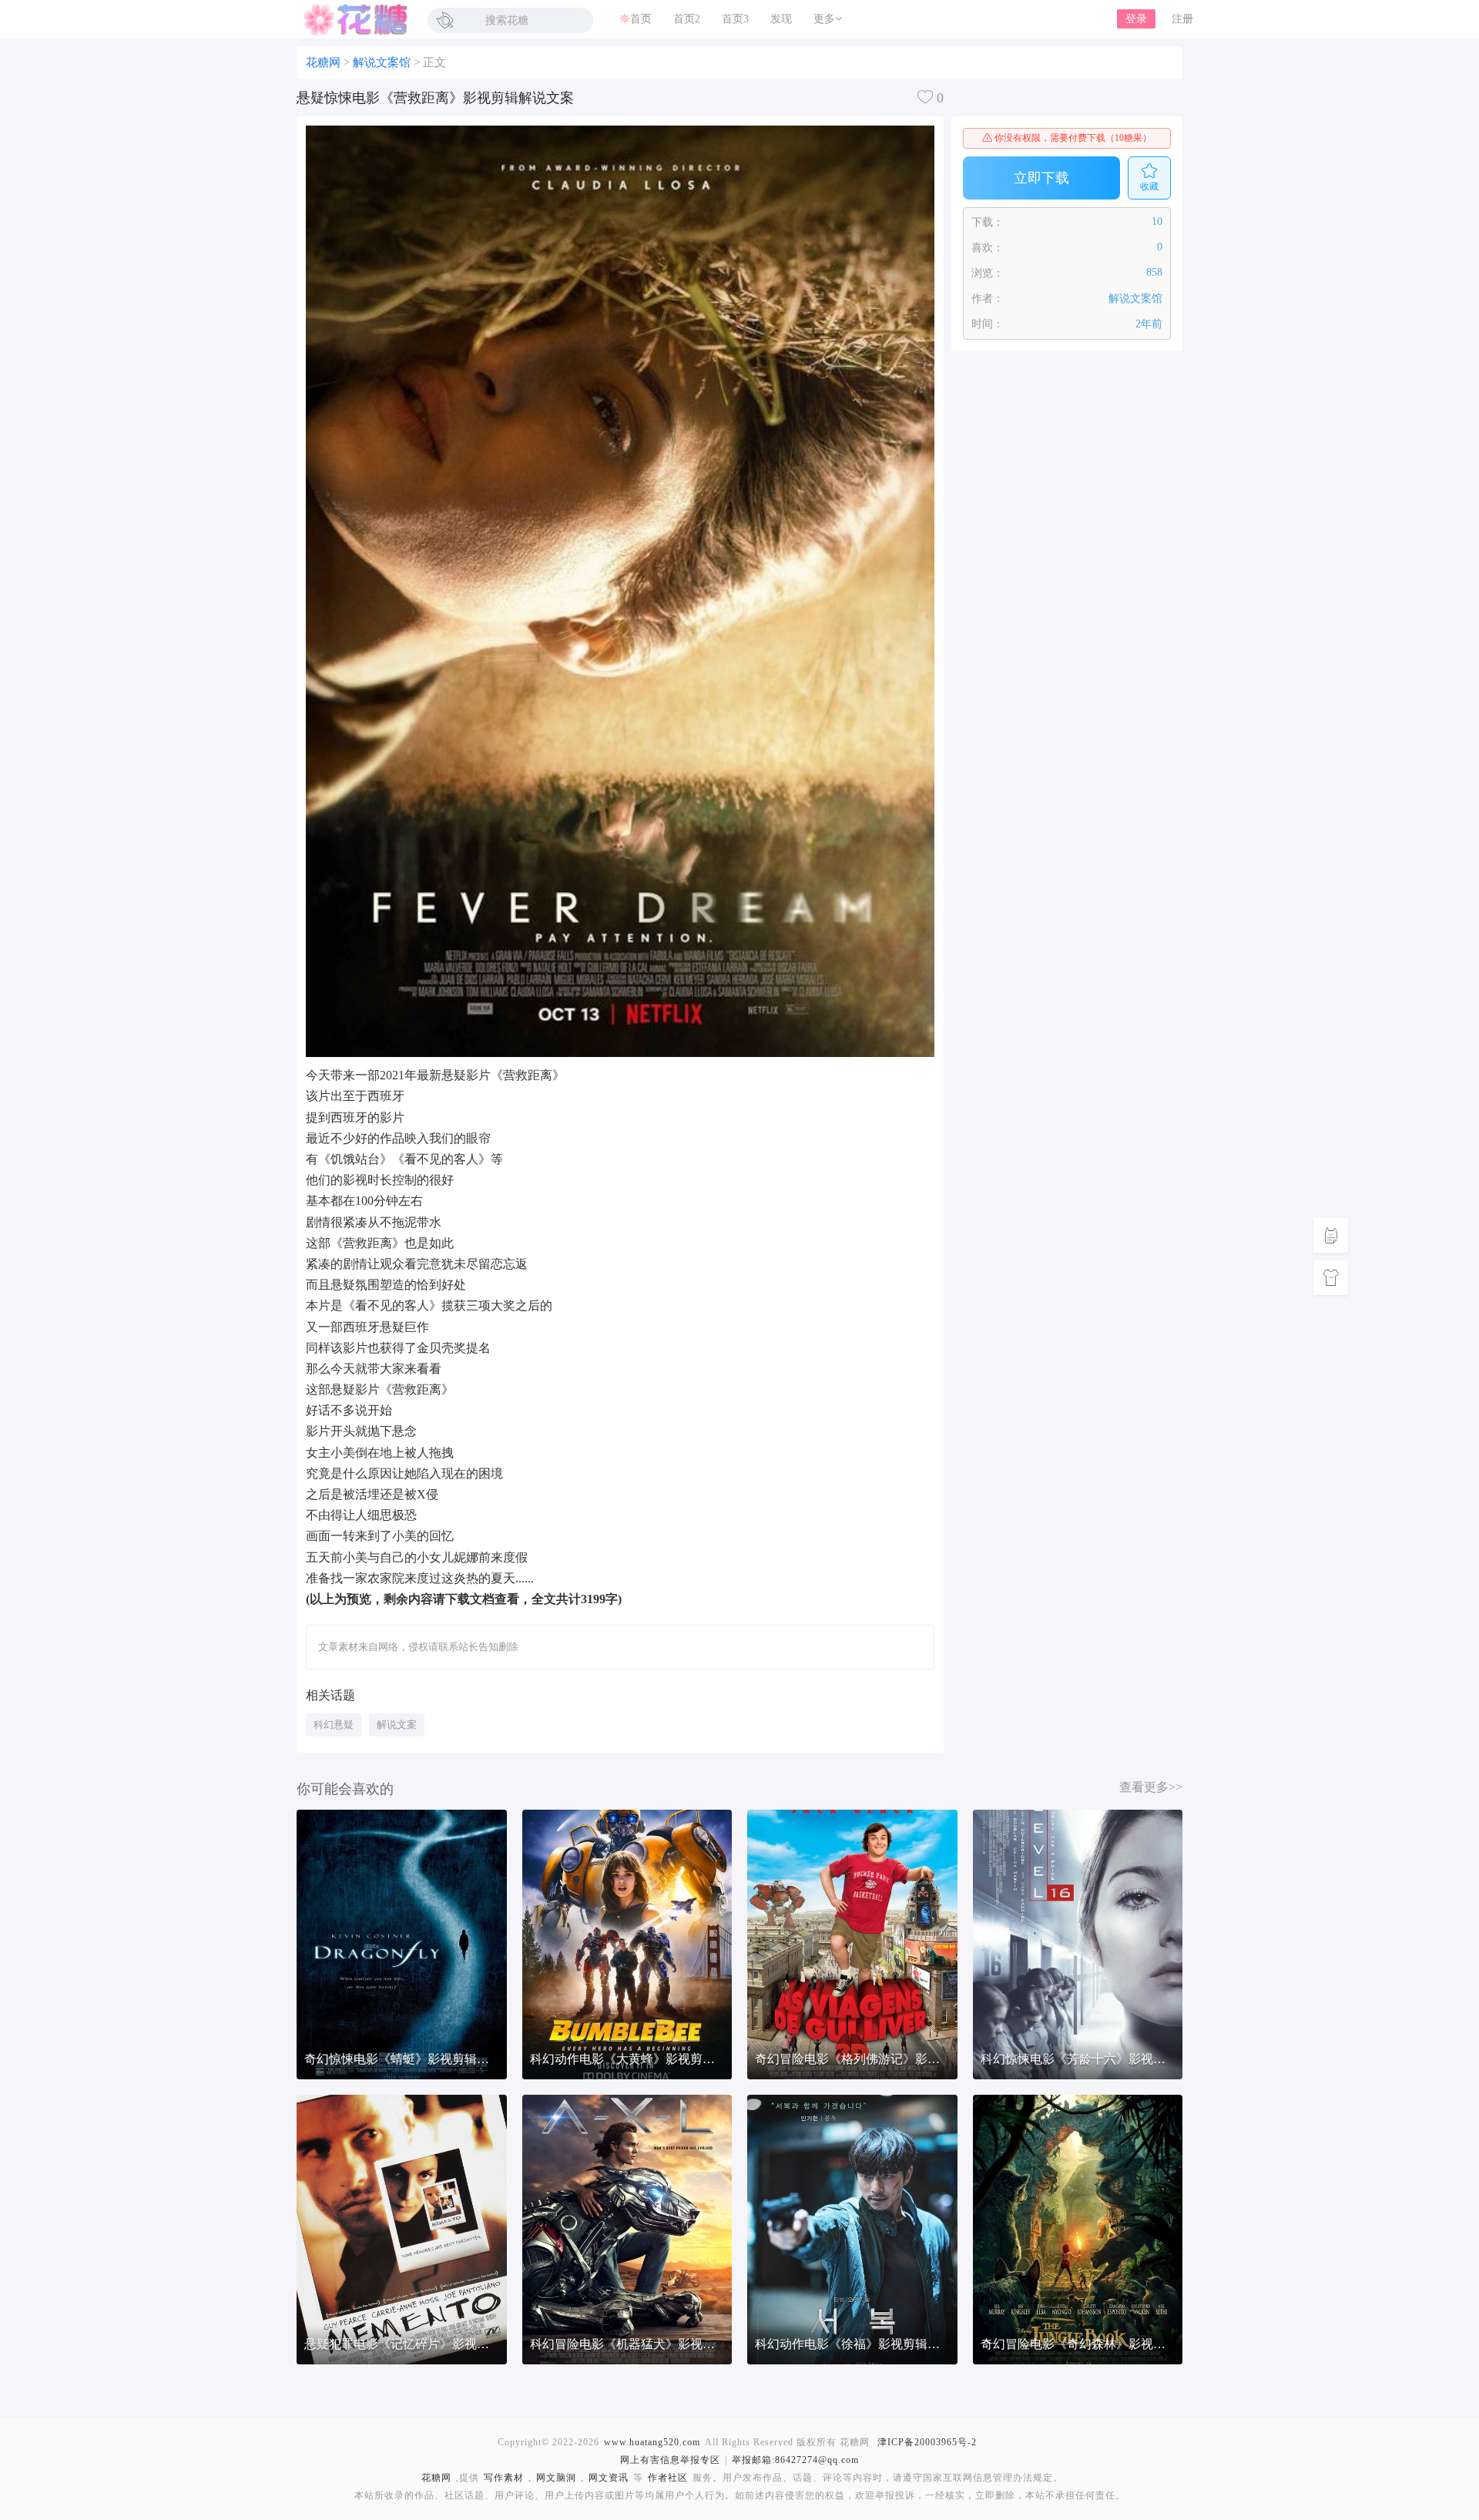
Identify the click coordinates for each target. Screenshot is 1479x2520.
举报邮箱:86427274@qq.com (795, 2460)
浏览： (988, 273)
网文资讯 (609, 2478)
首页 (641, 19)
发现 (781, 19)
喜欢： (988, 248)
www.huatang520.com (652, 2442)
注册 (1182, 19)
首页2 (687, 19)
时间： (988, 324)
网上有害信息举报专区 (670, 2460)
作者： (988, 299)
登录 (1136, 19)
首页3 (735, 19)
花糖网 (354, 19)
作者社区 (668, 2478)
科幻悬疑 (334, 1725)
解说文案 (397, 1725)
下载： (988, 222)
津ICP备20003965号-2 (927, 2442)
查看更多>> (1151, 1787)
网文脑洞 (556, 2478)
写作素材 (504, 2478)
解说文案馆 (382, 62)
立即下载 (1041, 178)
